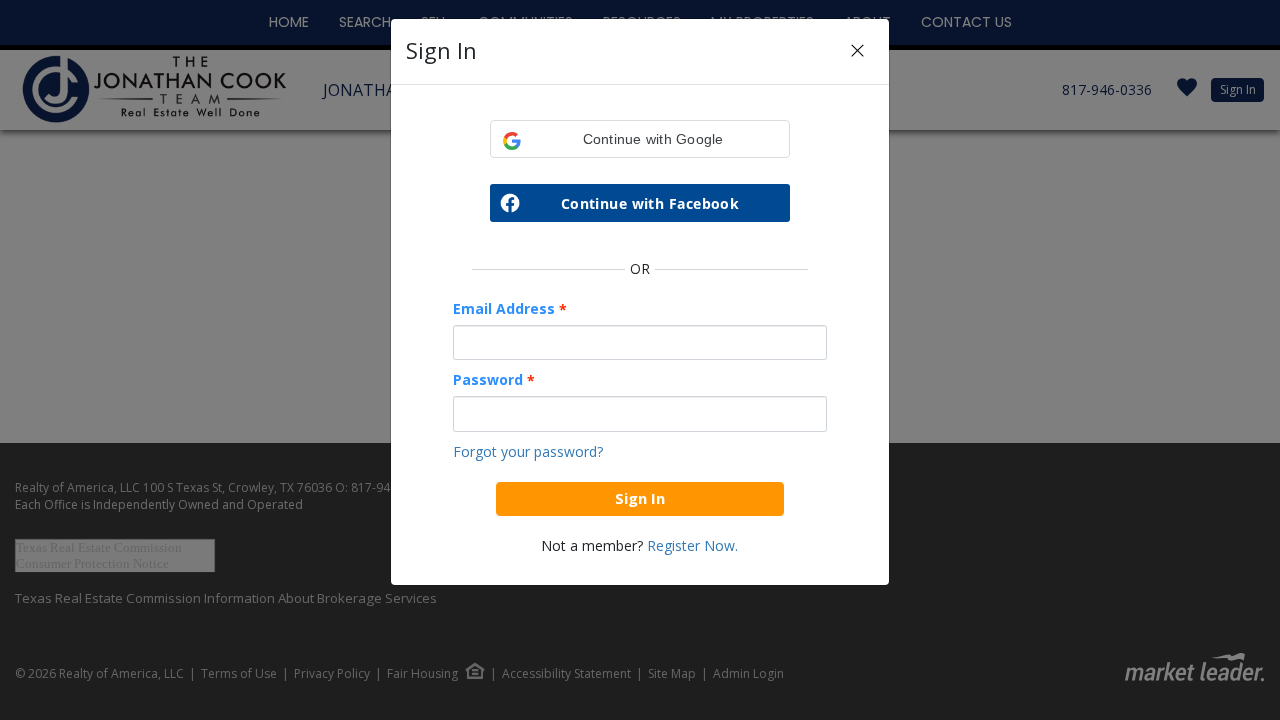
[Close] (857, 51)
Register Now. (692, 545)
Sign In (640, 498)
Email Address (510, 309)
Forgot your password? (528, 451)
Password (494, 380)
